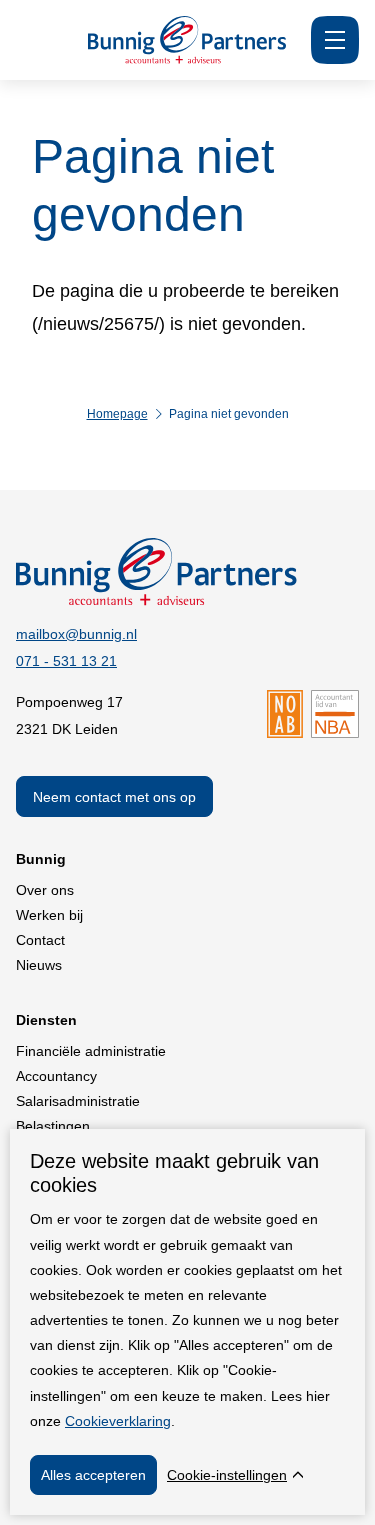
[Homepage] (187, 58)
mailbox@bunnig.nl (76, 634)
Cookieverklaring (118, 1421)
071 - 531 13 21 (66, 661)
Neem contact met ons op (114, 797)
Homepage (117, 414)
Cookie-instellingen (227, 1475)
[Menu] (335, 40)
